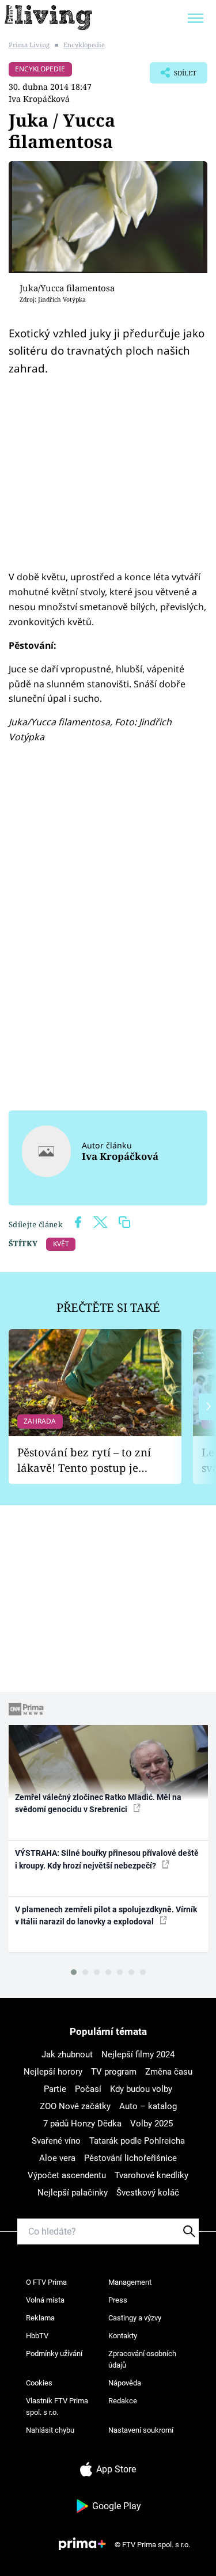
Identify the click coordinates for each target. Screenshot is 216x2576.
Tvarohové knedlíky (151, 2175)
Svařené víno (56, 2141)
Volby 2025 (151, 2124)
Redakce (123, 2401)
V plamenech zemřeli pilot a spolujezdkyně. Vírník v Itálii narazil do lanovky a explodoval (106, 1915)
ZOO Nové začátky (75, 2106)
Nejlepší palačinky (73, 2193)
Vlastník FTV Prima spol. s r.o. (57, 2406)
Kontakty (123, 2336)
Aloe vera (57, 2158)
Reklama (40, 2318)
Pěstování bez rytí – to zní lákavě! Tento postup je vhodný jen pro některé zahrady (84, 1460)
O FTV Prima (46, 2282)
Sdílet (173, 76)
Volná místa (45, 2300)
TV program (114, 2072)
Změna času (169, 2072)
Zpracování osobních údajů (142, 2359)
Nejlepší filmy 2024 (138, 2054)
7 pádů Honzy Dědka (82, 2124)
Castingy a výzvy (135, 2318)
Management (130, 2282)
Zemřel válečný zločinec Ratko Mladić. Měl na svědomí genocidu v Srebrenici (98, 1803)
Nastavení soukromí (141, 2430)
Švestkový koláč (148, 2193)
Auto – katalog (148, 2106)
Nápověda (125, 2383)
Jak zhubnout (67, 2054)
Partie (55, 2089)
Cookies (39, 2383)
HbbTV (37, 2336)
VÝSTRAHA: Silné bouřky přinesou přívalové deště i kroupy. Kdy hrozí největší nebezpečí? (107, 1859)
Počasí (88, 2089)
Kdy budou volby (141, 2089)
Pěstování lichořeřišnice (130, 2158)
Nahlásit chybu (50, 2430)
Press (118, 2300)
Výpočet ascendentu (67, 2175)
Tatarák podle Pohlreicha (137, 2141)
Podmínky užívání (54, 2354)
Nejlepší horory (53, 2072)
